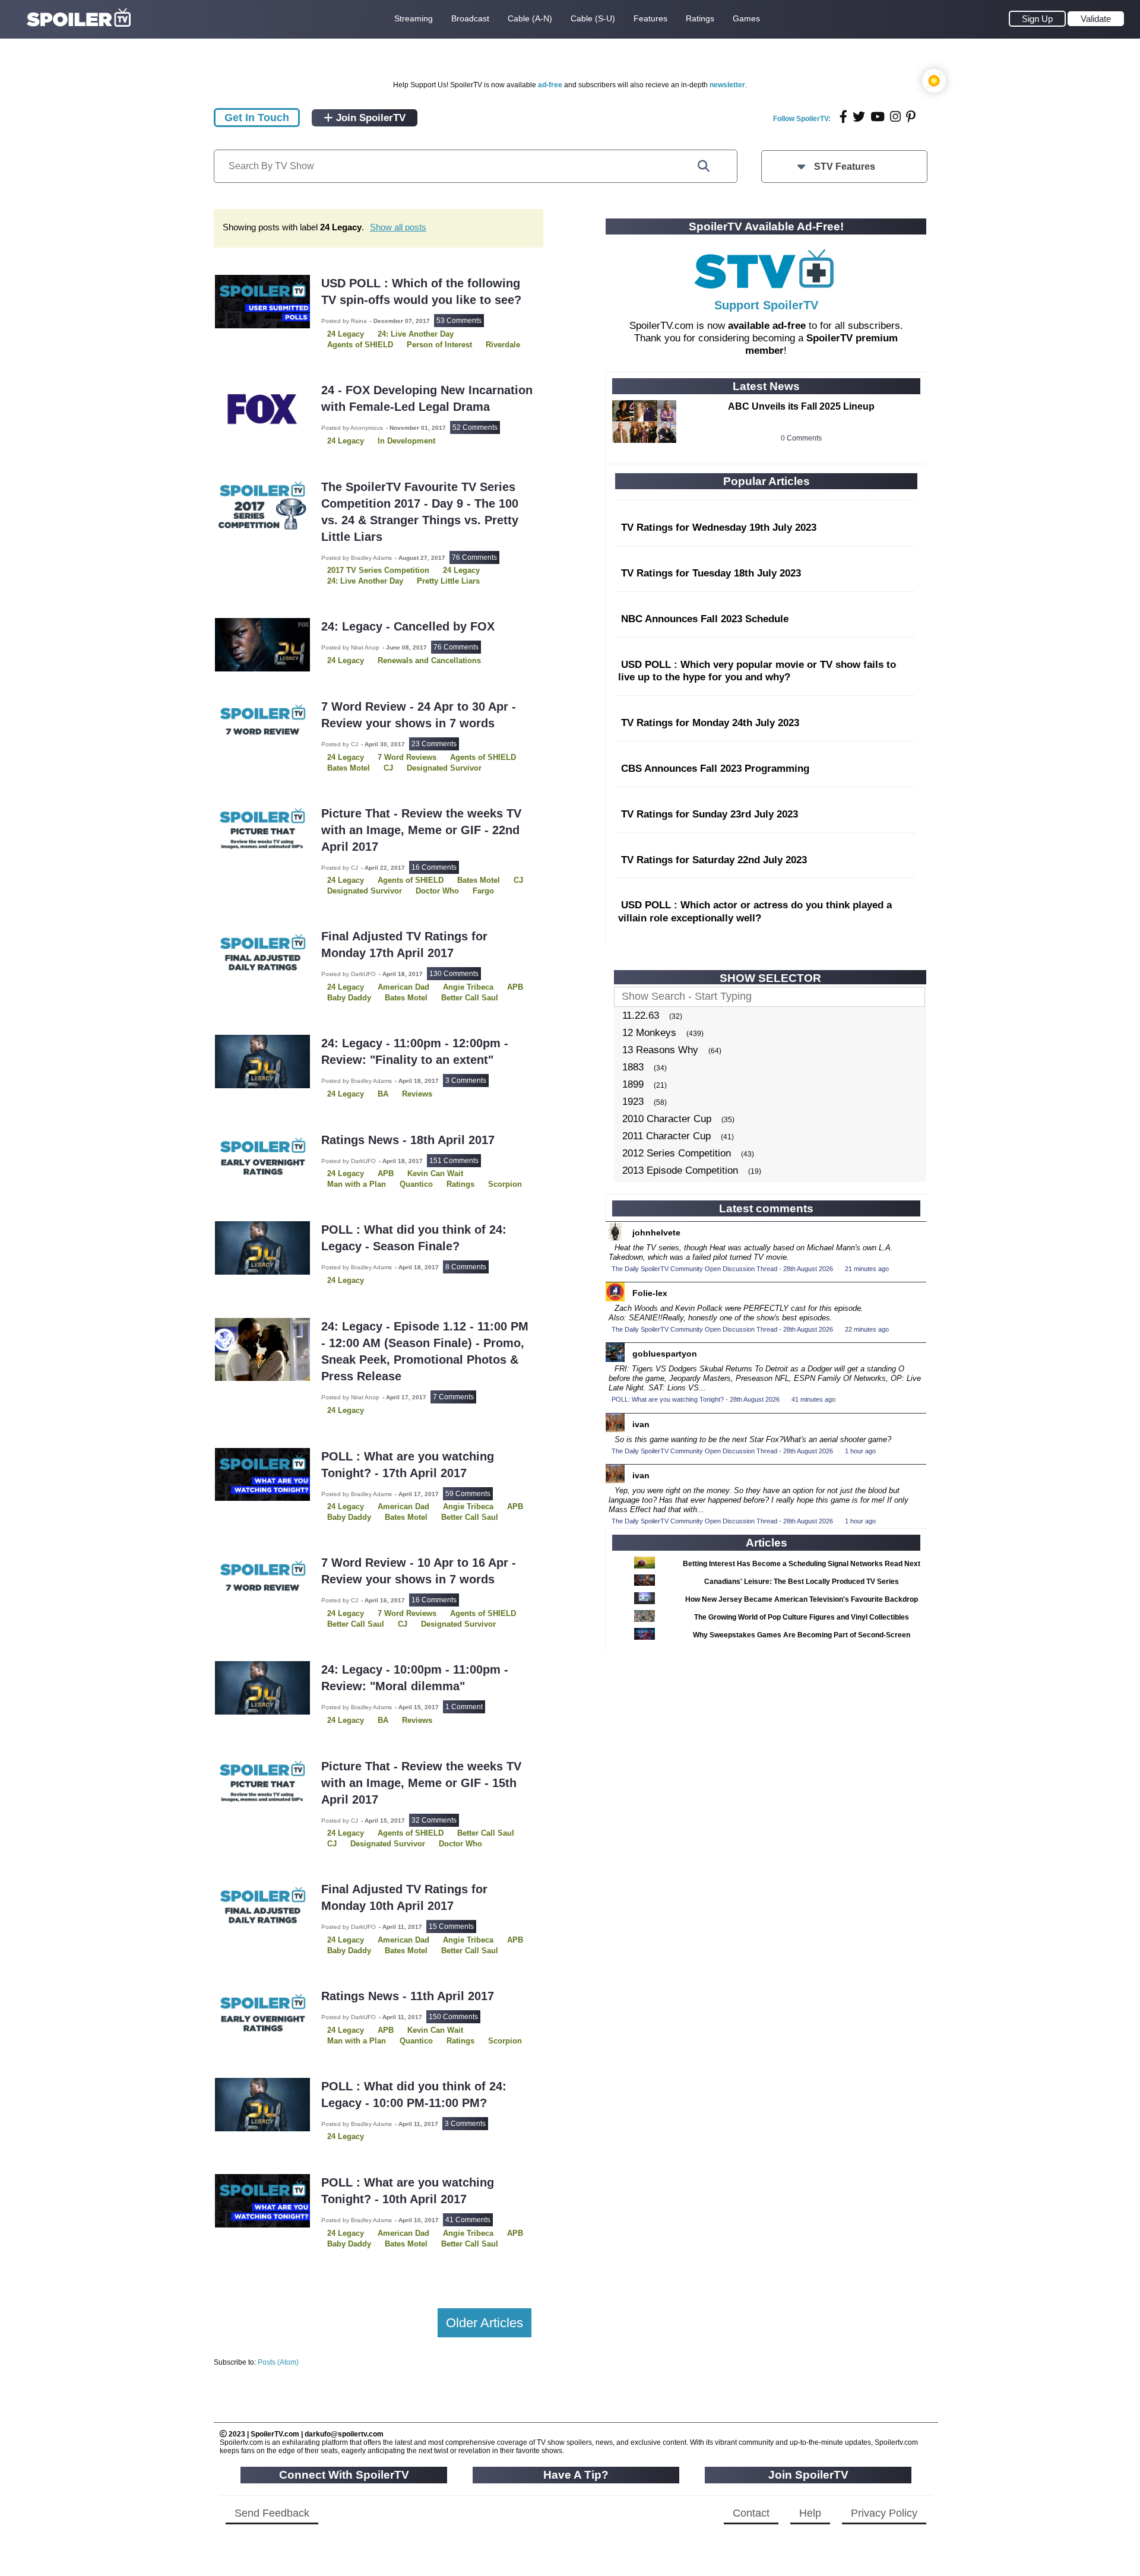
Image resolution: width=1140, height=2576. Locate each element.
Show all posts (398, 227)
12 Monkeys (649, 1033)
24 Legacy (346, 441)
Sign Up (1037, 19)
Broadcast (470, 18)
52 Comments (475, 427)
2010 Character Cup (667, 1119)
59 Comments (468, 1494)
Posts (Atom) (278, 2362)
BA (383, 1094)
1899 (633, 1084)
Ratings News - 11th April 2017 (408, 1996)
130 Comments (454, 974)
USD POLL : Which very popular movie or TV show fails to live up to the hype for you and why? (757, 671)
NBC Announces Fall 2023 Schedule (705, 619)
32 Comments (434, 1820)
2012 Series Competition (677, 1153)
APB (515, 987)
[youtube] (878, 117)
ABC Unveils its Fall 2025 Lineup (801, 406)
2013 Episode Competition (680, 1170)
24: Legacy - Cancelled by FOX (408, 626)
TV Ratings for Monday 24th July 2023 (710, 723)
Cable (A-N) (530, 18)
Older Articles (484, 2323)
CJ (518, 880)
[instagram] (895, 117)
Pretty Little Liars (448, 581)
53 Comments (459, 321)
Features (650, 18)
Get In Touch (257, 118)
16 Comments (434, 867)
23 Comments (434, 744)
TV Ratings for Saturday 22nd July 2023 (714, 860)
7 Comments (453, 1397)
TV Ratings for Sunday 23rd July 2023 (710, 814)
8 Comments (466, 1267)
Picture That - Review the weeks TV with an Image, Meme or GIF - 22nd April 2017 (421, 830)
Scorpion (505, 1184)
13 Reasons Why (660, 1050)
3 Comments (466, 1081)
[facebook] (843, 117)
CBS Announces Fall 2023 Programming (715, 769)
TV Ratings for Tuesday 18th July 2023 (711, 573)
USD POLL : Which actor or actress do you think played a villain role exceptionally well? (755, 912)
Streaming (414, 18)
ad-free (550, 85)
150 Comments (453, 2017)
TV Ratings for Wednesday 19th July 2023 (719, 527)
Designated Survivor (365, 891)
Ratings (700, 18)
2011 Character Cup (666, 1136)
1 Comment (464, 1707)
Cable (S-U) (593, 18)
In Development (406, 441)
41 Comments (468, 2220)
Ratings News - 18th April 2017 (408, 1140)
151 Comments (454, 1161)
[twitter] (859, 117)
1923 (633, 1102)
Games (746, 18)
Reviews (417, 1094)
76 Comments (474, 557)
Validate (1096, 19)
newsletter (727, 85)
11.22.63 (641, 1015)
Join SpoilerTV (369, 118)
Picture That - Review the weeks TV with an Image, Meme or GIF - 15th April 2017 (421, 1783)
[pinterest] (911, 117)
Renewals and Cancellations (429, 660)
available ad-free (767, 326)
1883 (633, 1067)
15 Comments (451, 1927)
